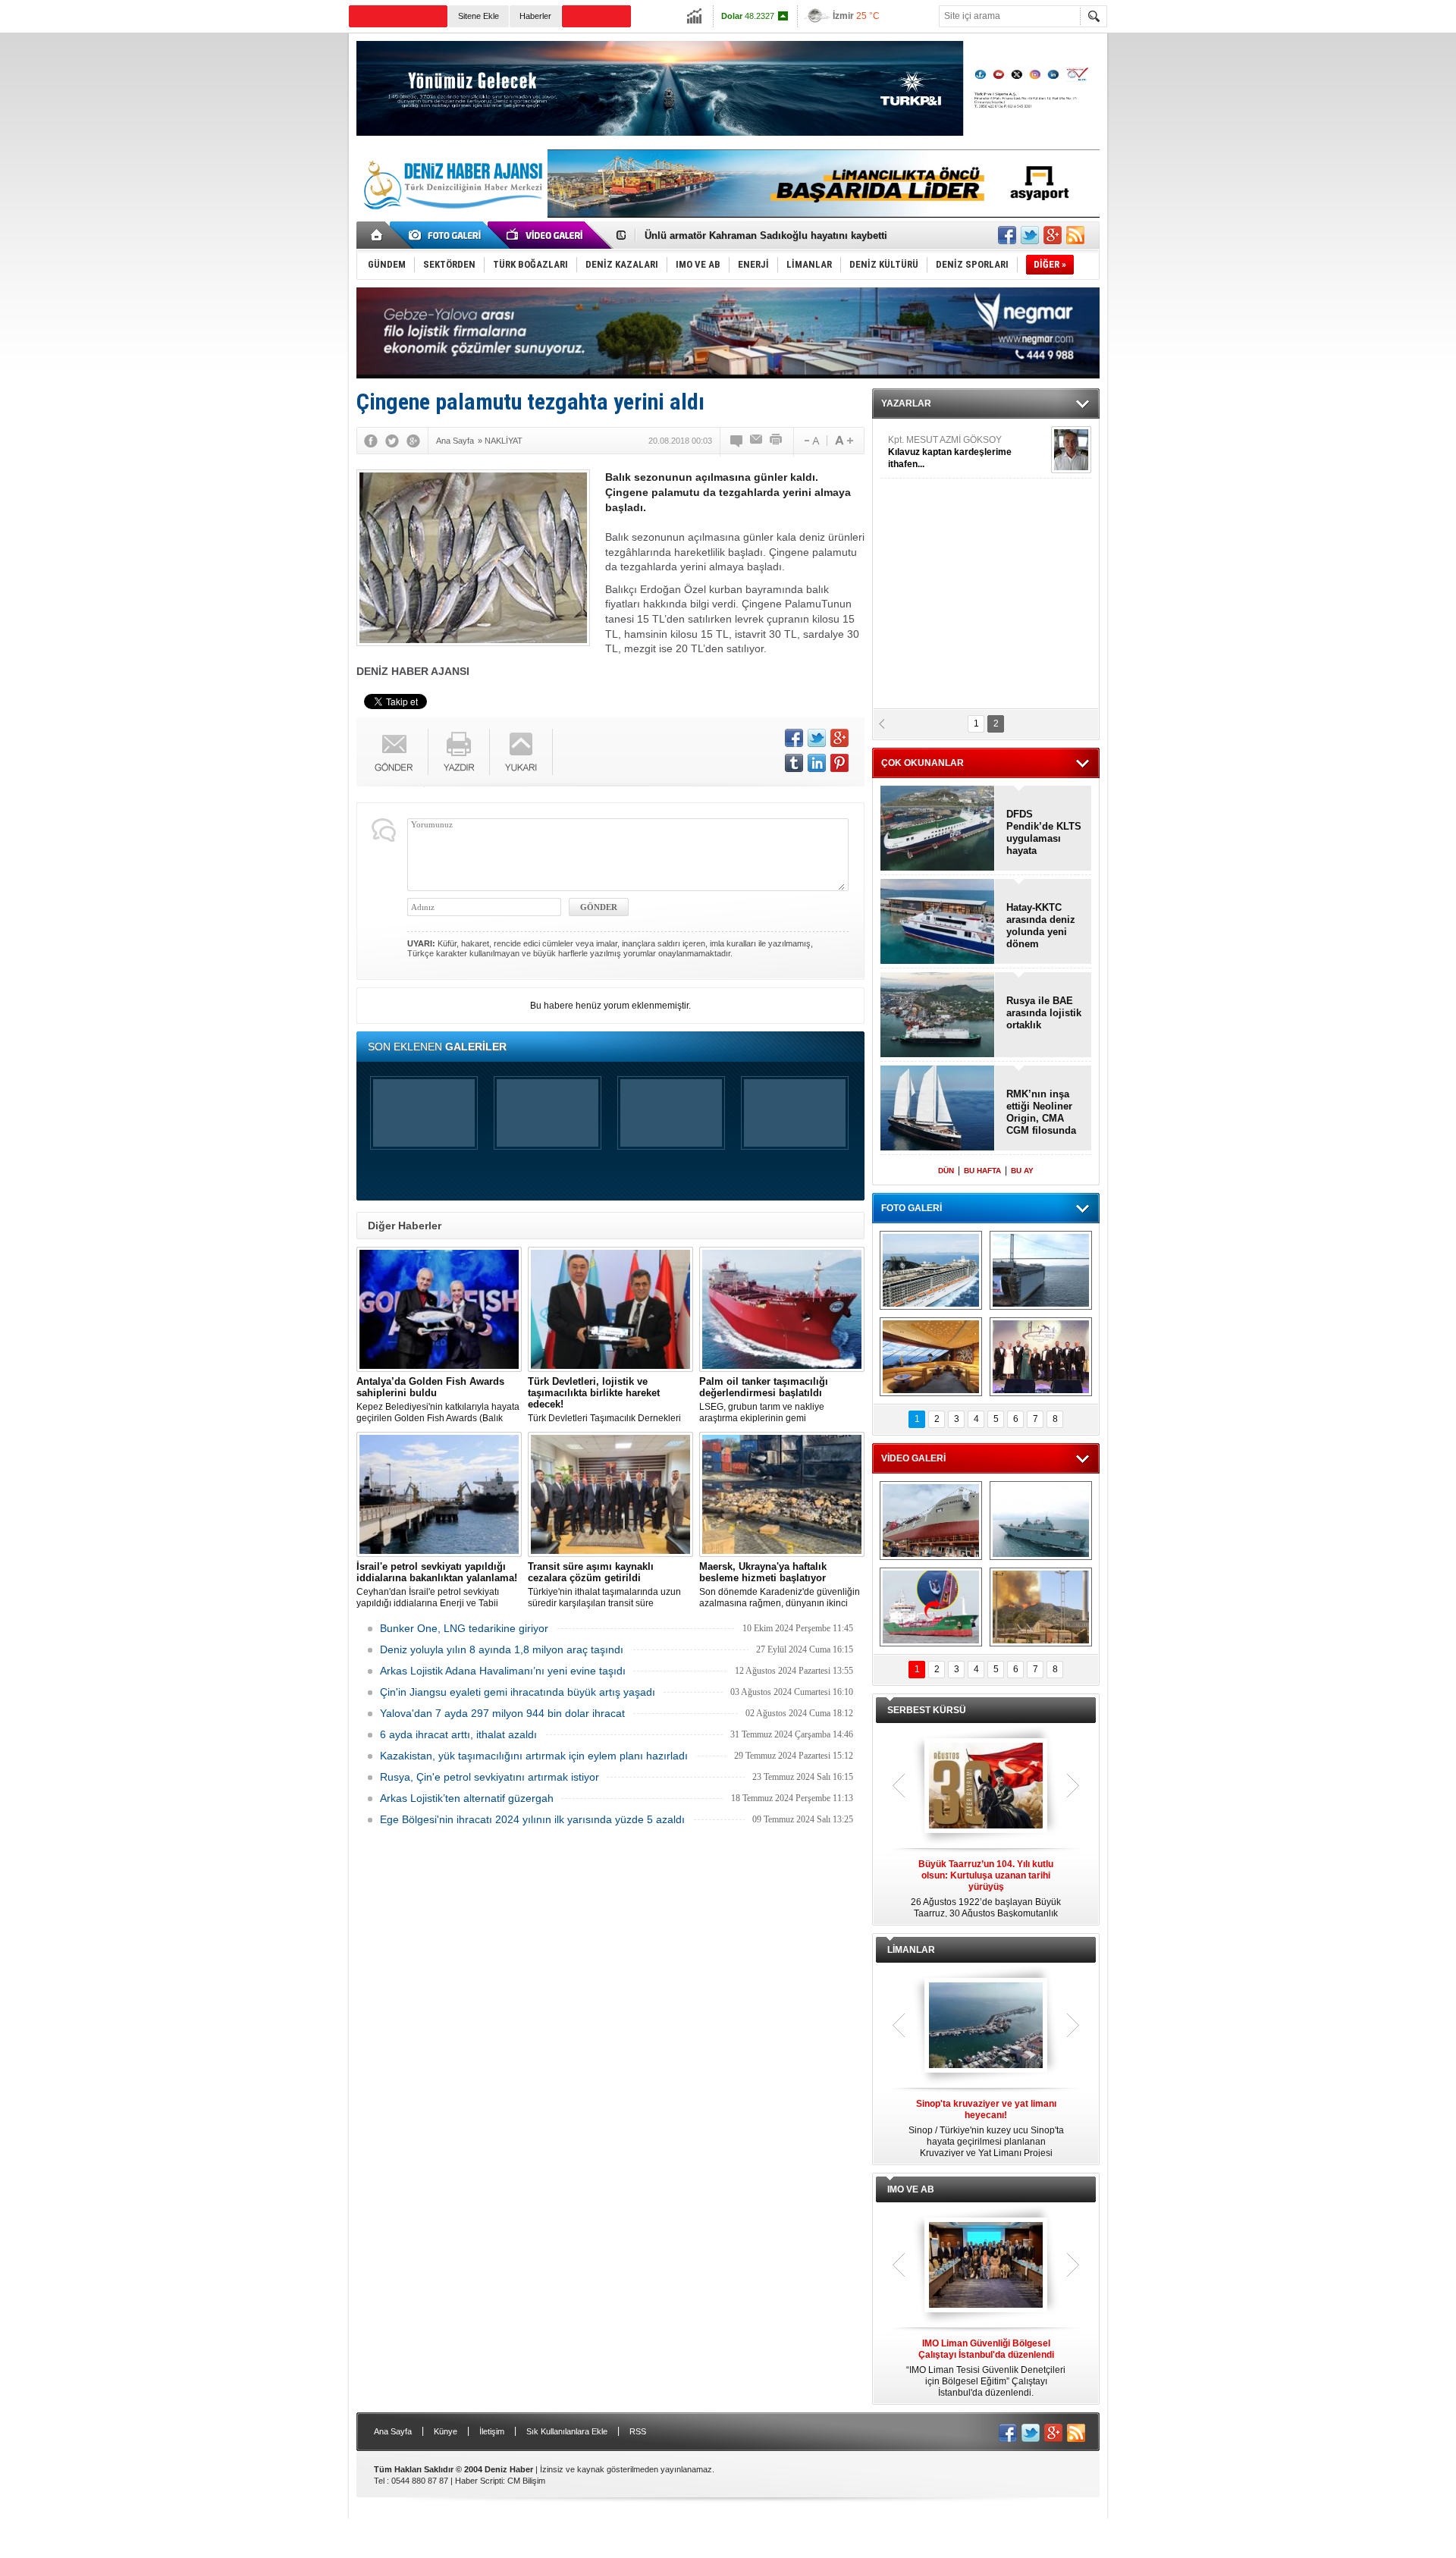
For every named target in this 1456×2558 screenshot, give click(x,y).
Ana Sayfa (393, 2431)
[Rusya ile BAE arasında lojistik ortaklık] (938, 1016)
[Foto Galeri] (447, 235)
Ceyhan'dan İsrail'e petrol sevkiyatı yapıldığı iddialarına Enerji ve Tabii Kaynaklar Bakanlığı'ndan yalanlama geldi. (437, 1585)
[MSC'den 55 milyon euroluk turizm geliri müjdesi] (931, 1357)
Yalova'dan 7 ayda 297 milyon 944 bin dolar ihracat (502, 1713)
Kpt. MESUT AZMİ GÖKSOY (950, 452)
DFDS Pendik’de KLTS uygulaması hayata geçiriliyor (1044, 833)
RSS (638, 2431)
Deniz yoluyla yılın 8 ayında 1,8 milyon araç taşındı (502, 1649)
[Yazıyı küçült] (811, 441)
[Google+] (413, 441)
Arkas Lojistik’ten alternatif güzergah (467, 1798)
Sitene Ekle (479, 16)
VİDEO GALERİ (913, 1458)
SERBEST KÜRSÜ (927, 1710)
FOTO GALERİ (912, 1208)
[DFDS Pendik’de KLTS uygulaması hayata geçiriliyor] (938, 829)
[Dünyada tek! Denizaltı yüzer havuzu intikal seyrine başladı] (1041, 1270)
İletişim (492, 2431)
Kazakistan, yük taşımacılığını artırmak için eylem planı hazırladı (534, 1756)
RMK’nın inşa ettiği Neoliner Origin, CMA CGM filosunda (1041, 1112)
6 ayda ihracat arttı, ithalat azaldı (458, 1734)
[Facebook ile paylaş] (1007, 235)
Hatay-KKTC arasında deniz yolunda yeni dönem (1041, 926)
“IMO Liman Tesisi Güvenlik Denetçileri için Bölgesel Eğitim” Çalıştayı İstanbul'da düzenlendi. (986, 2368)
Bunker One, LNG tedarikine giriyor (464, 1628)
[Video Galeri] (546, 235)
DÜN (946, 1171)
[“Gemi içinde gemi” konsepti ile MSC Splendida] (931, 1270)
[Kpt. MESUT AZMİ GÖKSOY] (1071, 450)
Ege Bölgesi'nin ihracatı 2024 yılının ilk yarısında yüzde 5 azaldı (532, 1819)
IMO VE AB (911, 2189)
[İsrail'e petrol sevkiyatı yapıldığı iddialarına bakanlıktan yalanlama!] (439, 1494)
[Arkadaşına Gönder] (757, 441)
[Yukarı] (521, 752)
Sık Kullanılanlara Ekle (567, 2431)
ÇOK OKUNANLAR (923, 763)
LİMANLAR (911, 1950)
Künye (446, 2431)
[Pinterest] (839, 763)
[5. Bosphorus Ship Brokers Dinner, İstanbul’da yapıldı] (1041, 1357)
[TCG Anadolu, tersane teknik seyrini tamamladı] (1041, 1521)
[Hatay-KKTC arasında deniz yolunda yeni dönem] (938, 923)
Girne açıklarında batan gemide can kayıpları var (758, 235)
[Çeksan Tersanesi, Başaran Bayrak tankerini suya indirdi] (931, 1521)
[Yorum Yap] (737, 441)
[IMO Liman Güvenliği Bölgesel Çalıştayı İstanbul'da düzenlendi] (986, 2266)
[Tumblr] (794, 763)
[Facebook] (371, 441)
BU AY (1022, 1171)
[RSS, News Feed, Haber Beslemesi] (1075, 235)
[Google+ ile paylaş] (1053, 235)
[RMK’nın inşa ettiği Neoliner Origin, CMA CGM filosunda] (938, 1109)
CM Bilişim (526, 2481)
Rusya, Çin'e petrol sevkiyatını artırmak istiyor (490, 1777)
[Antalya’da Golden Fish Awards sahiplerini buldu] (439, 1309)
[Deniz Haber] (451, 218)
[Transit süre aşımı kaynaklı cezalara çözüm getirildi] (610, 1494)
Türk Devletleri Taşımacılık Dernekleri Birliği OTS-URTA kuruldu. (604, 1400)
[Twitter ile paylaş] (1030, 235)
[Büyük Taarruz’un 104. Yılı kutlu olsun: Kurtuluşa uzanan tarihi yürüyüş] (986, 1787)
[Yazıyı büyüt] (844, 441)
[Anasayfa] (377, 235)
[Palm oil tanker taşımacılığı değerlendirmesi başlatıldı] (782, 1309)
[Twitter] (392, 441)
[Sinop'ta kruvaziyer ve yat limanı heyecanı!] (986, 2026)
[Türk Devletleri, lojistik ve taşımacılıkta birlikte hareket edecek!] (610, 1309)
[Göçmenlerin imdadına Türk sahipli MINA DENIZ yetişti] (931, 1607)
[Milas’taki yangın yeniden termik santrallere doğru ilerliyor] (1041, 1607)
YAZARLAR (906, 403)
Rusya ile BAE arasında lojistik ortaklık (1044, 1013)
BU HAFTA (982, 1171)
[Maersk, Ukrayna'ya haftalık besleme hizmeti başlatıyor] (782, 1494)
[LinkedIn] (817, 763)
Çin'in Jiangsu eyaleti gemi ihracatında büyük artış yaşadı (518, 1692)
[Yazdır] (777, 441)
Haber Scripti (479, 2481)
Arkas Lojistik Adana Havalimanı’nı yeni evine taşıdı (503, 1671)
